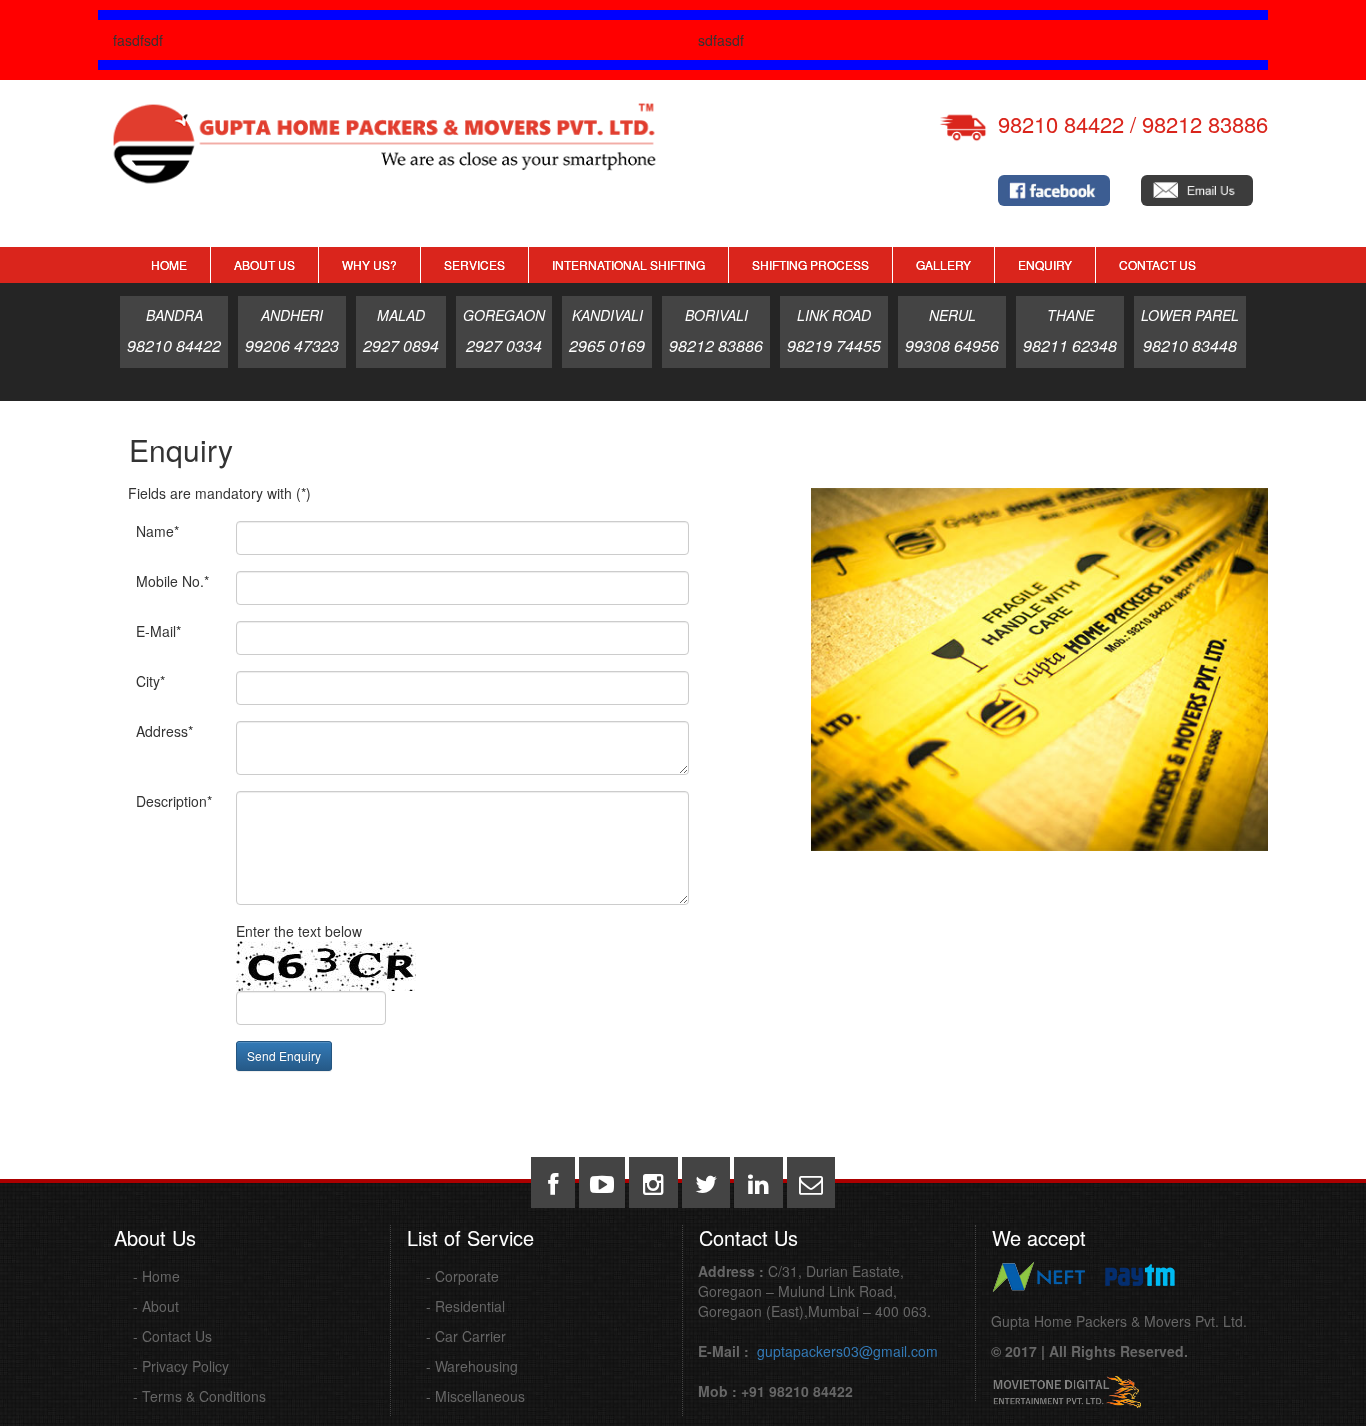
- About (156, 1306)
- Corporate (462, 1276)
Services (474, 264)
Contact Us (1157, 264)
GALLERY (943, 264)
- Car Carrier (466, 1336)
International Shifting (628, 264)
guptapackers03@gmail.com (845, 1351)
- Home (156, 1276)
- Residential (465, 1306)
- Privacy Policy (181, 1366)
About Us (264, 264)
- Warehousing (472, 1366)
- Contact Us (172, 1336)
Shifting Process (810, 264)
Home (169, 264)
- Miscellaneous (475, 1396)
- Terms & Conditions (199, 1396)
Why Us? (369, 264)
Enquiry (1045, 264)
